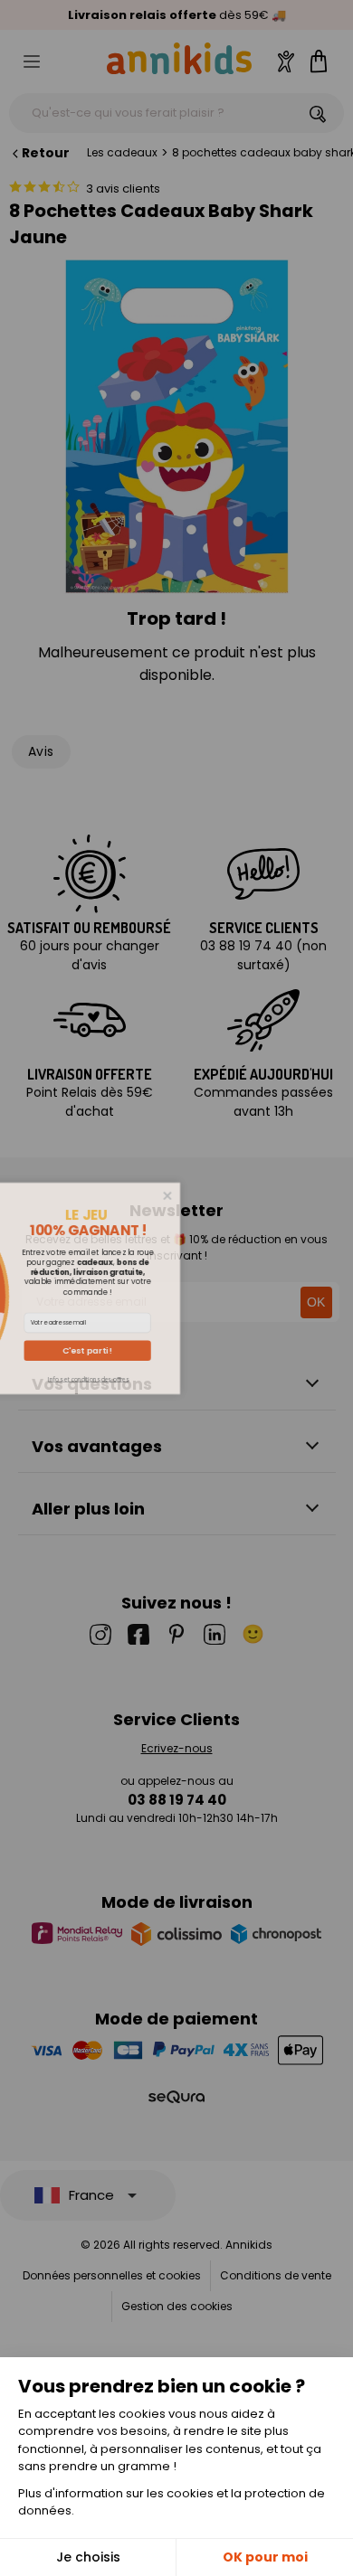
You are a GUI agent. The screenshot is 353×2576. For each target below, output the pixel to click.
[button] (216, 1350)
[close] (296, 1195)
